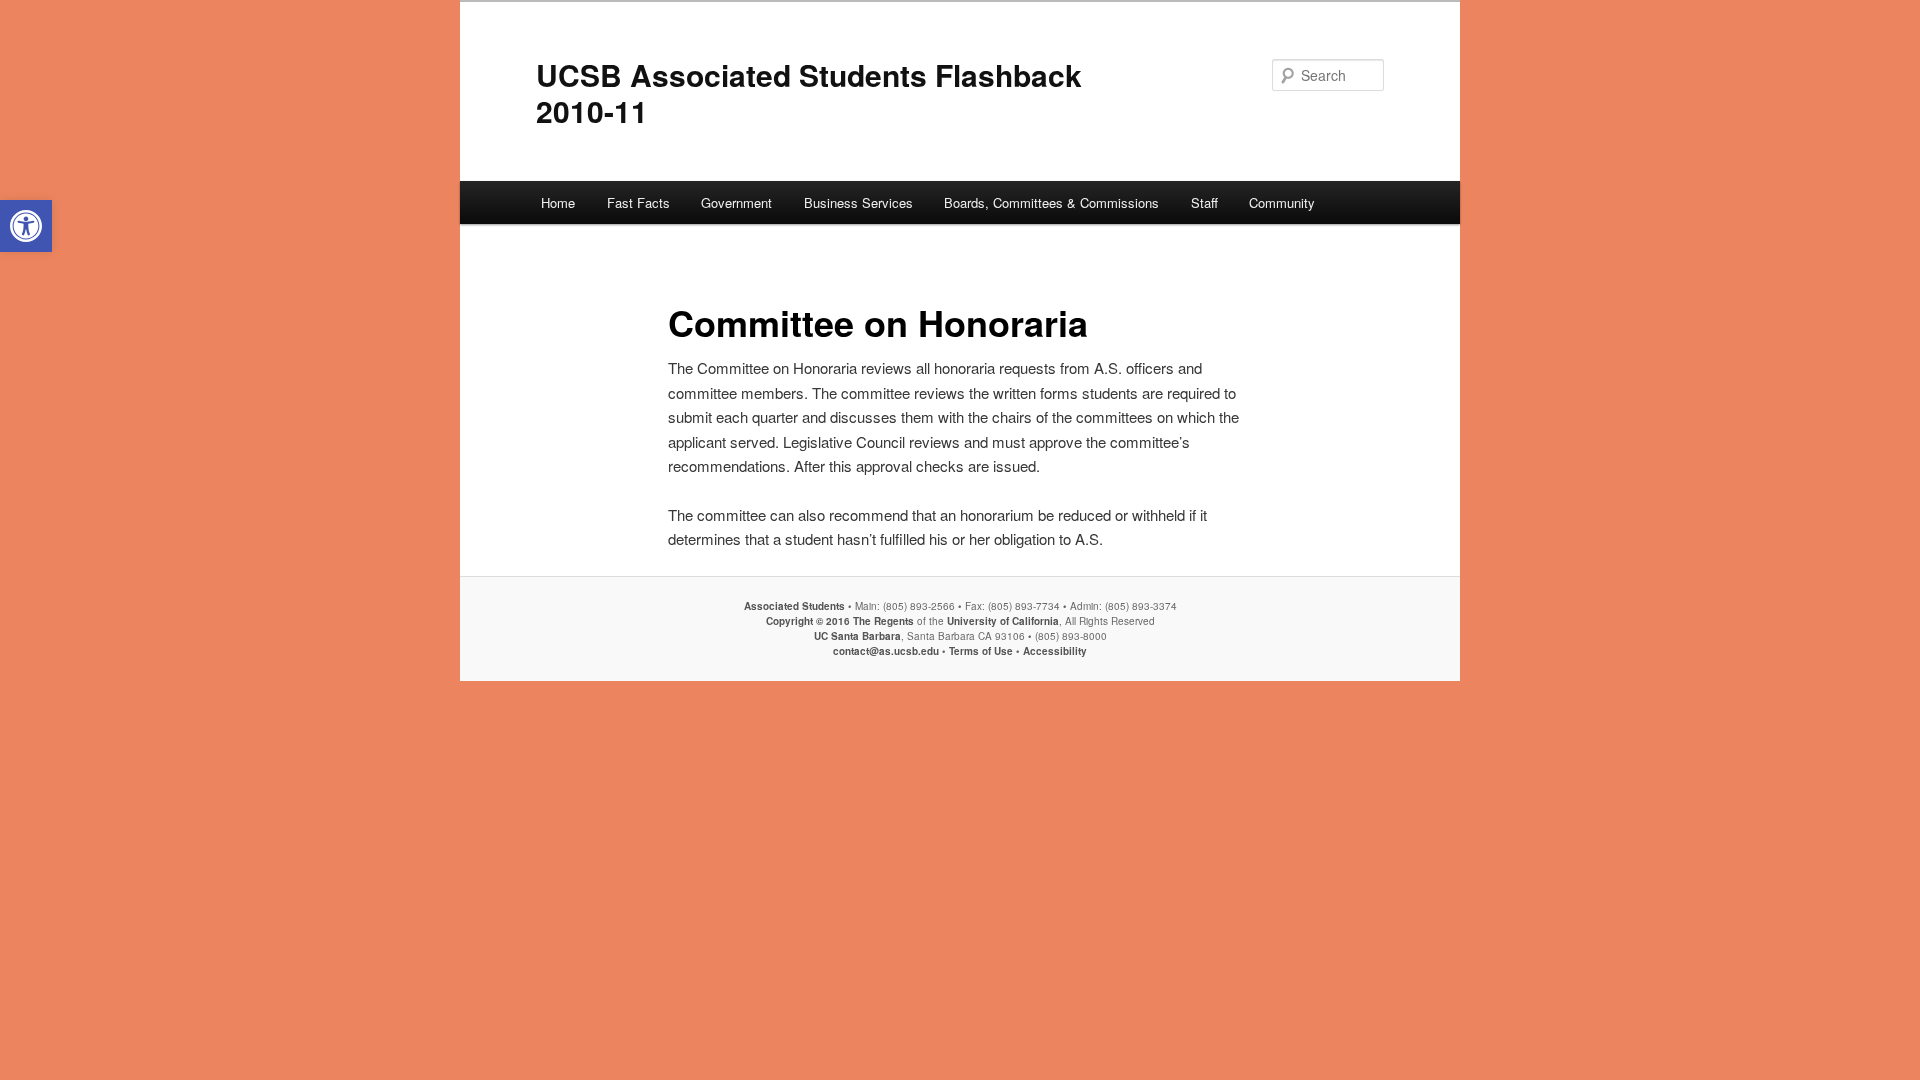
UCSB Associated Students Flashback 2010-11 (809, 92)
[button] (26, 226)
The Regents (883, 621)
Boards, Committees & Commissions (1051, 202)
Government (736, 202)
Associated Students (794, 606)
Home (558, 202)
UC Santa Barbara (857, 636)
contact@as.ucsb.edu (886, 651)
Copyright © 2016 (808, 621)
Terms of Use (981, 651)
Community (1282, 202)
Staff (1204, 202)
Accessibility (1055, 651)
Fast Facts (638, 202)
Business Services (858, 202)
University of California (1001, 621)
